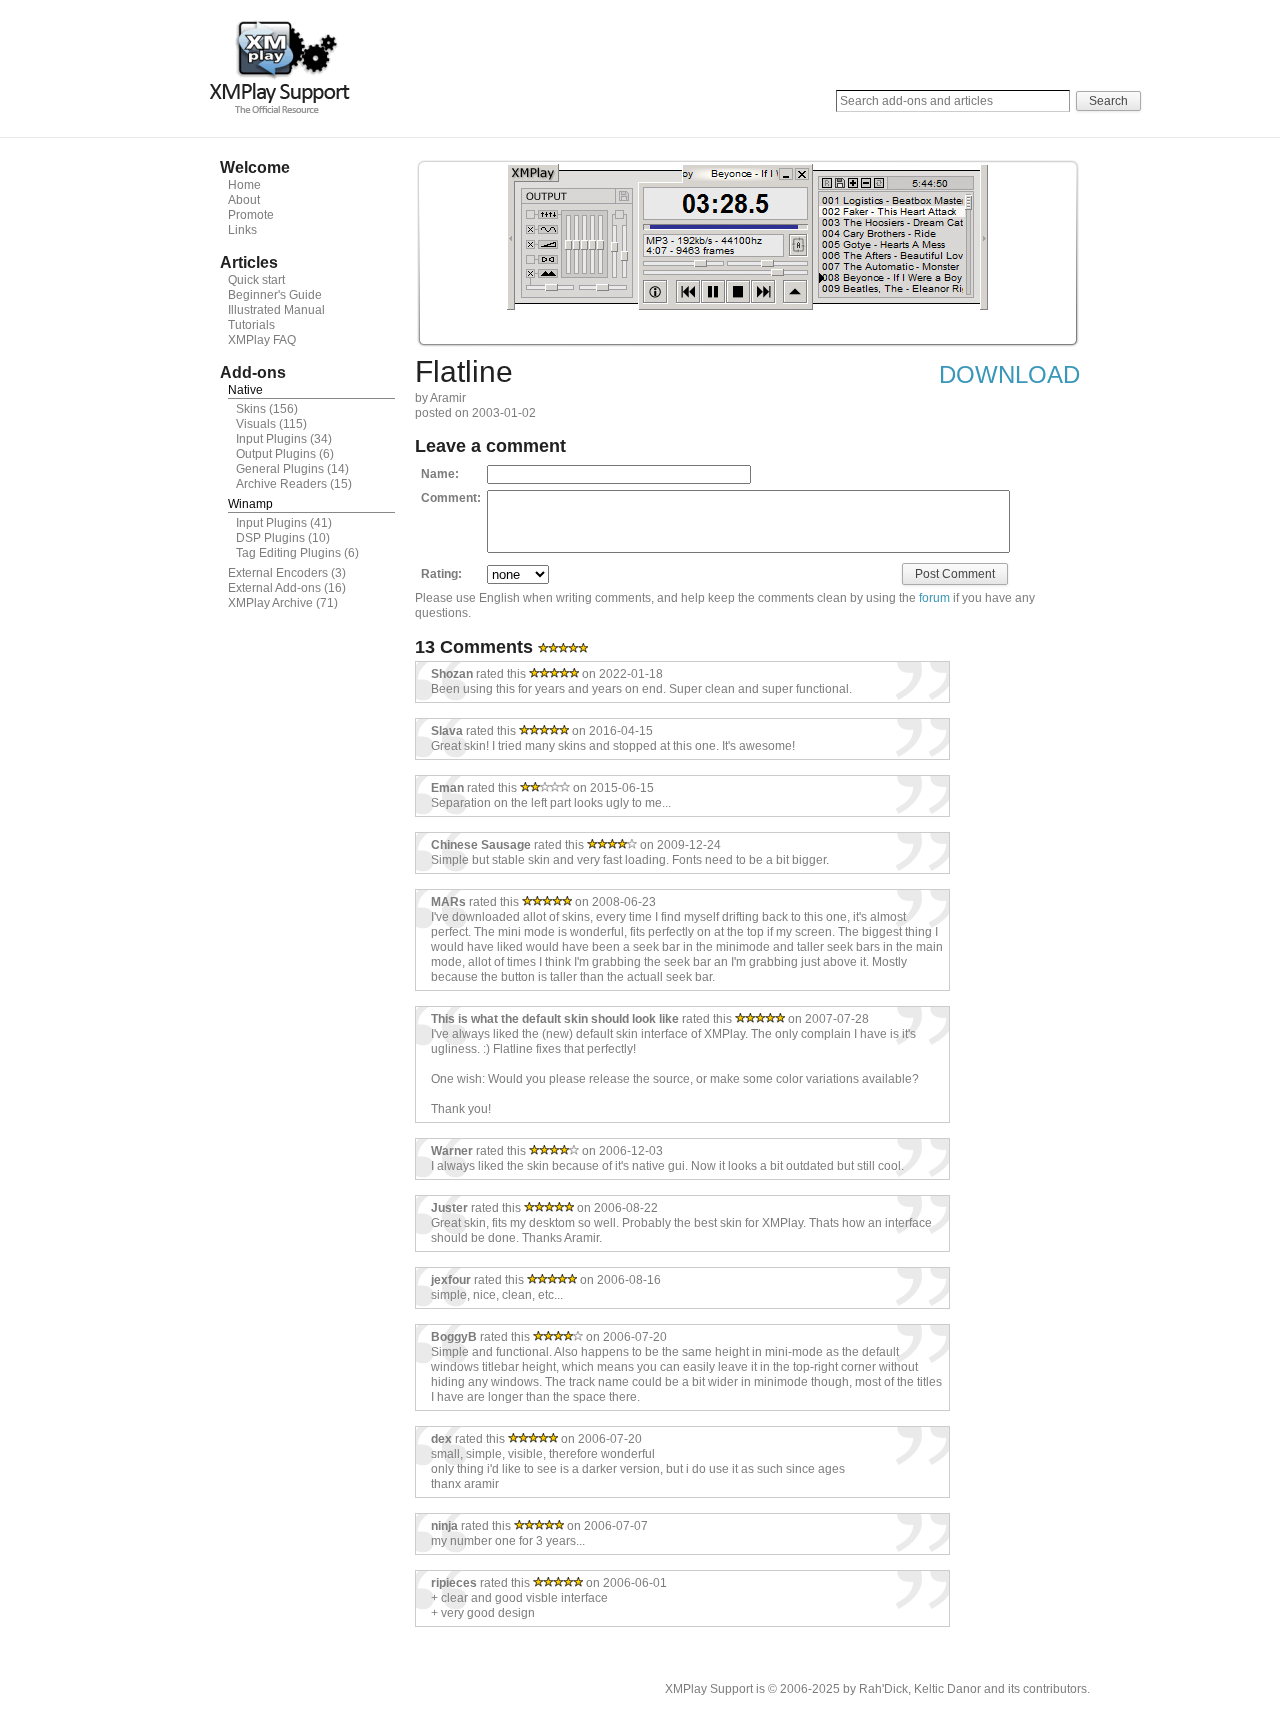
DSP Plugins (270, 538)
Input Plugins (271, 439)
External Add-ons (274, 588)
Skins (251, 409)
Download (1009, 374)
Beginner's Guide (275, 295)
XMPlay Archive (270, 603)
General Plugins (280, 469)
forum (934, 598)
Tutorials (251, 325)
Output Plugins (276, 454)
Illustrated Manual (276, 310)
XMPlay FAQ (262, 340)
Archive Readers (281, 484)
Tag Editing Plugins (288, 553)
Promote (251, 215)
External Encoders (278, 573)
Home (244, 185)
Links (242, 230)
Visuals (256, 424)
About (244, 200)
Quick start (256, 280)
